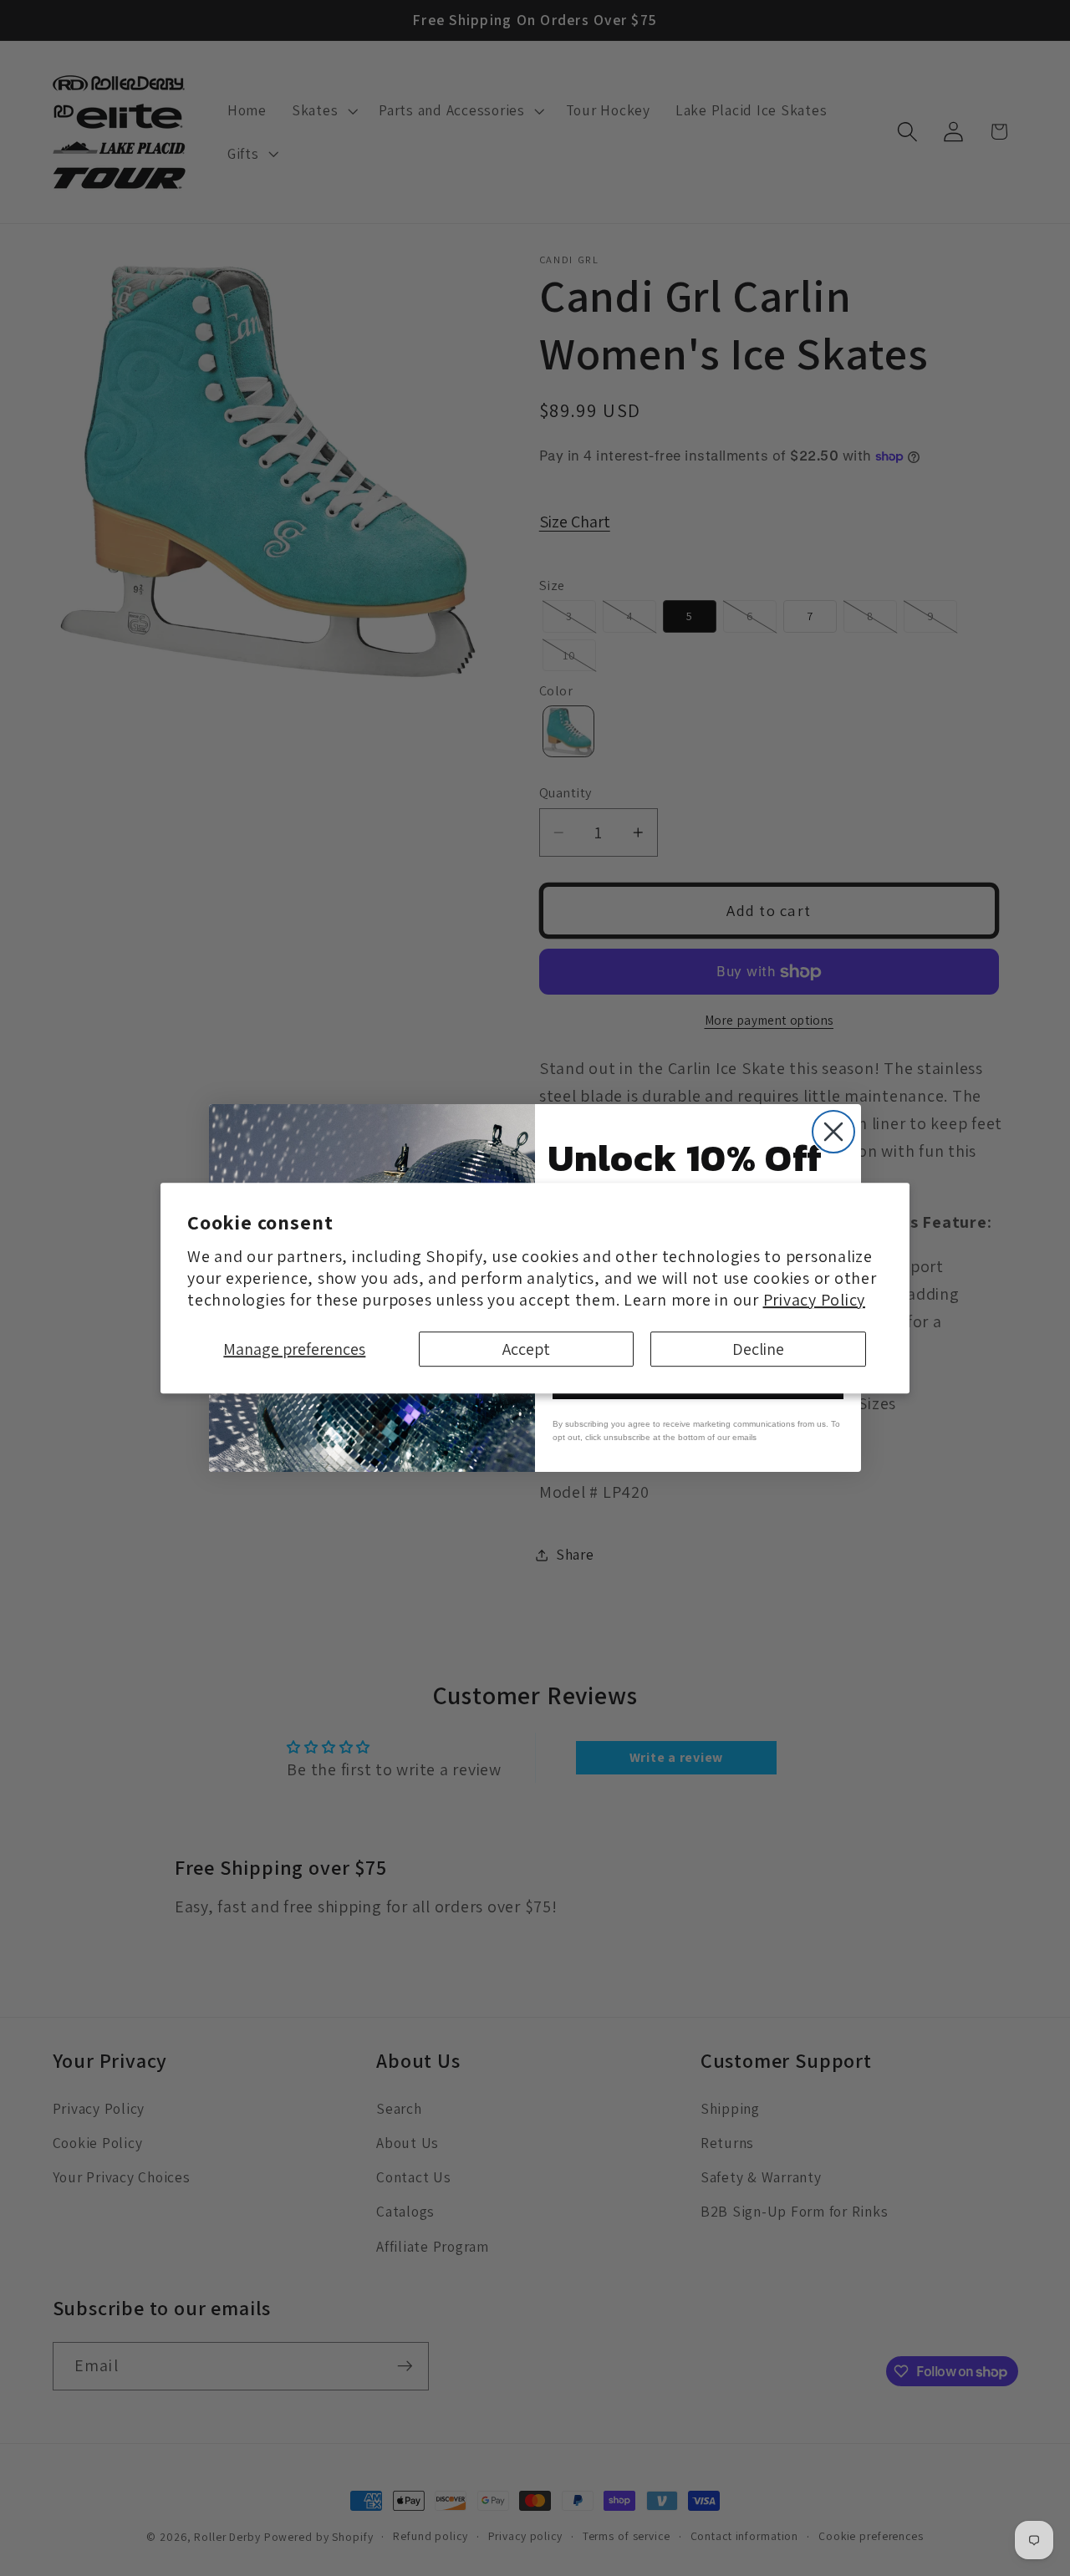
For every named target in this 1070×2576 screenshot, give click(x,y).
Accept (526, 1349)
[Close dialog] (833, 1132)
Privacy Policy (815, 1300)
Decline (758, 1349)
